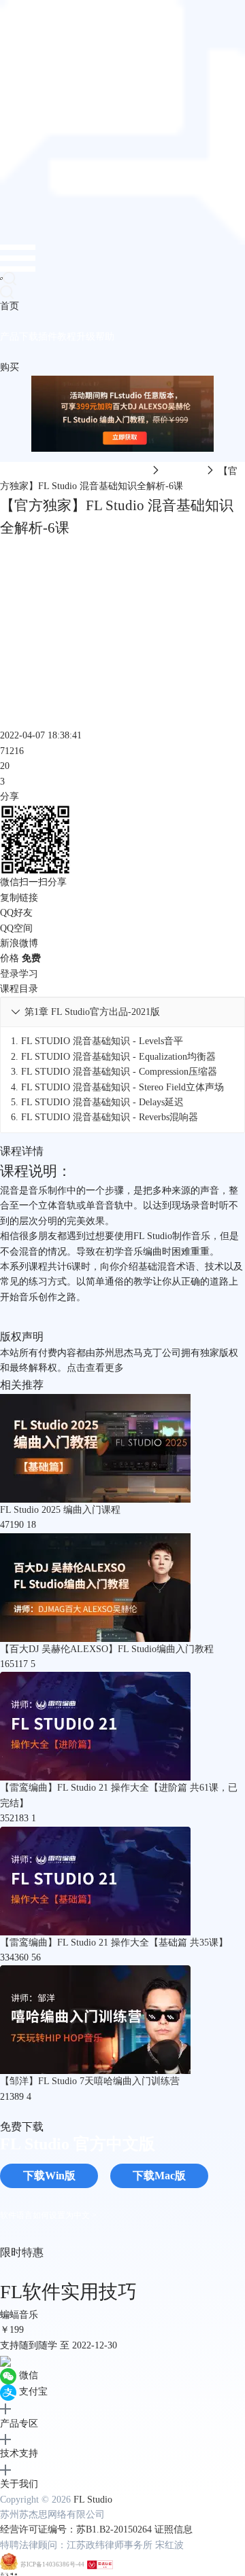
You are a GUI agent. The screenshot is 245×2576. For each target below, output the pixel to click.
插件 (48, 337)
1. (97, 1041)
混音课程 (183, 471)
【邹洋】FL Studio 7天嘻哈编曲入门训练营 (90, 2081)
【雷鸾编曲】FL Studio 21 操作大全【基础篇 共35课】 (114, 1943)
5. (97, 1102)
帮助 (105, 337)
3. (114, 1072)
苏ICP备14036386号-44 (52, 2565)
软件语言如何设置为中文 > (48, 2215)
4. (117, 1087)
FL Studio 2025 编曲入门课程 (60, 1510)
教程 (67, 337)
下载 (29, 337)
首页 (10, 306)
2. (113, 1057)
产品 (10, 337)
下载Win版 (49, 2176)
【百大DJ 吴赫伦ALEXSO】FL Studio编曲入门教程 (107, 1649)
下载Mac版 (159, 2176)
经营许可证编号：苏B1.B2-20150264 (76, 2529)
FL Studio (93, 2500)
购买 (10, 367)
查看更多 (105, 1368)
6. (104, 1117)
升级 (86, 337)
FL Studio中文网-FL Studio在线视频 (74, 471)
